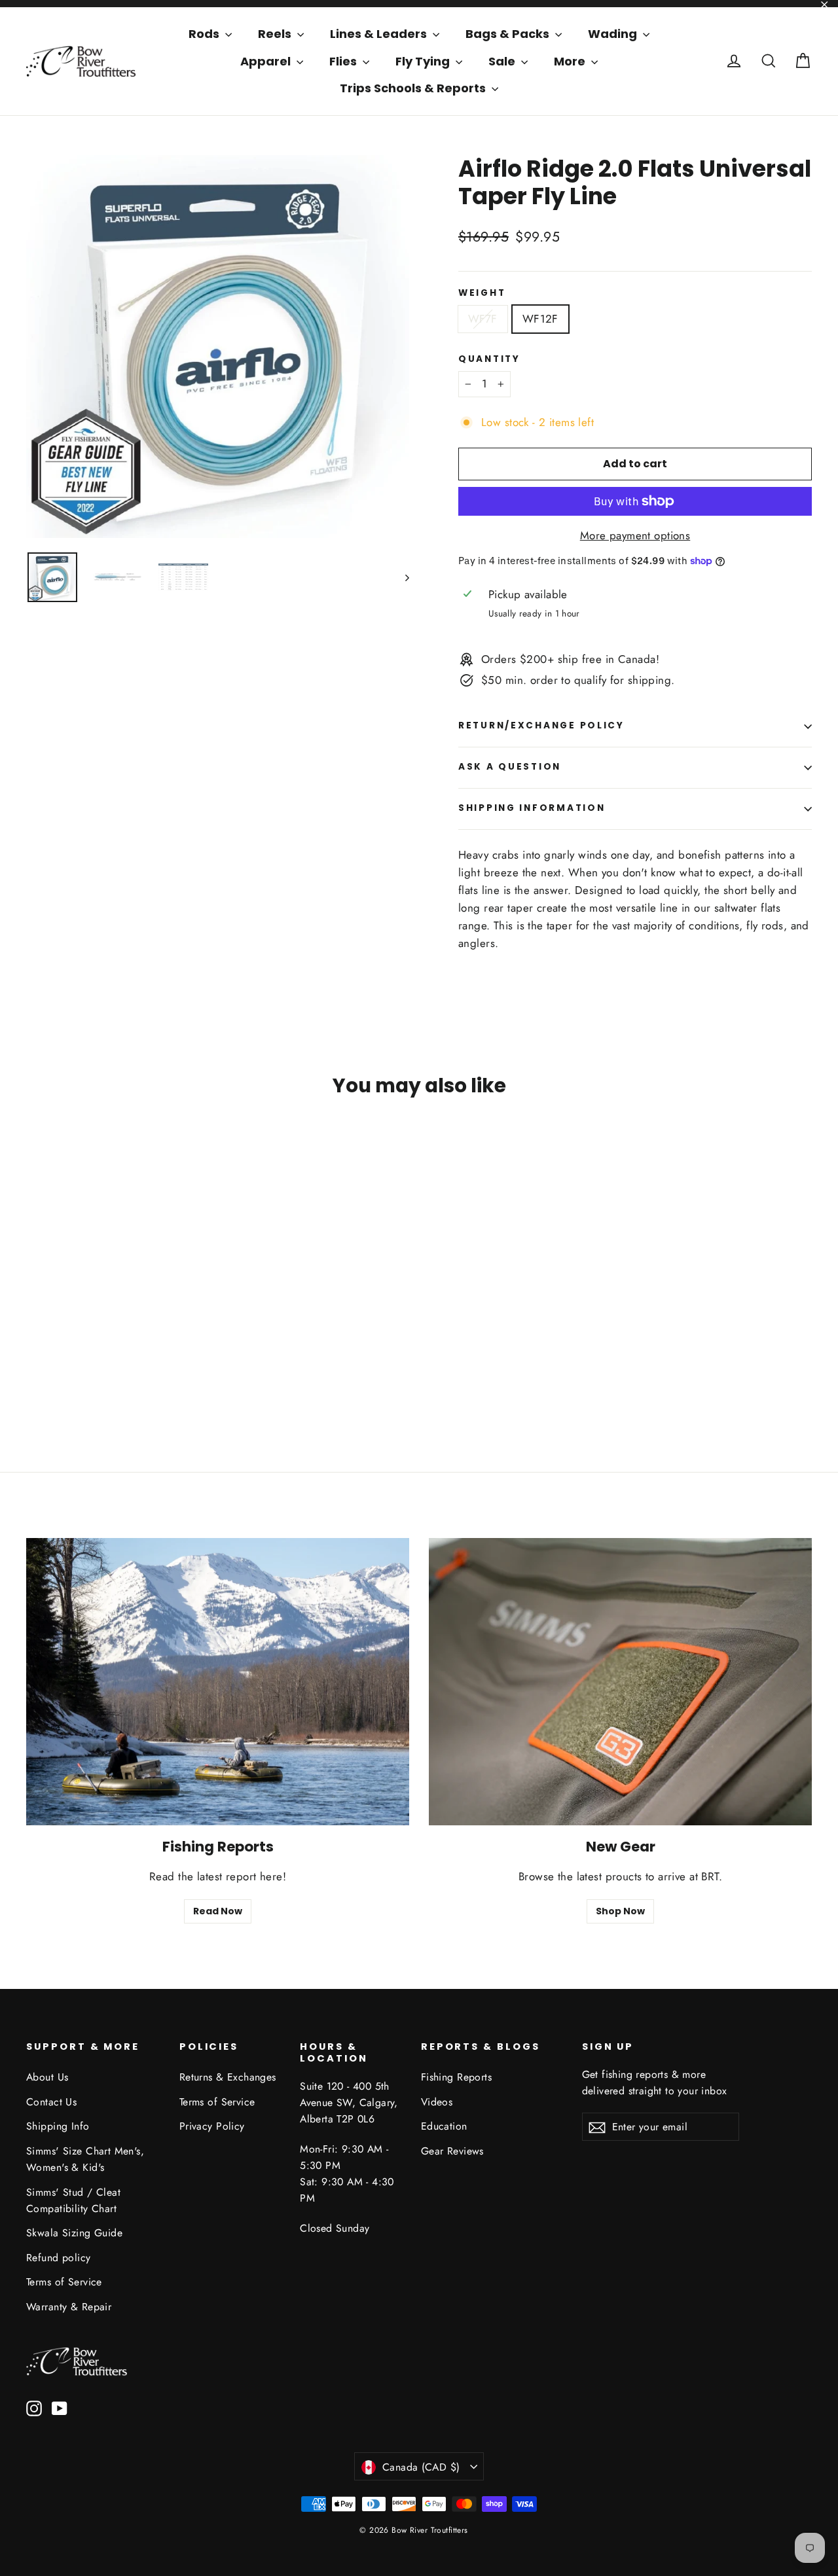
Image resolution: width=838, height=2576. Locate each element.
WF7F (483, 319)
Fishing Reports (456, 2077)
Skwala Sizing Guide (74, 2233)
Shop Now (620, 1911)
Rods (205, 34)
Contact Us (51, 2102)
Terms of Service (64, 2282)
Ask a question (510, 767)
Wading (614, 34)
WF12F (540, 319)
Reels (276, 34)
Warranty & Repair (69, 2307)
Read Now (218, 1911)
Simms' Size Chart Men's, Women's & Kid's (85, 2159)
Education (444, 2126)
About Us (47, 2077)
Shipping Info (58, 2126)
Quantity (489, 359)
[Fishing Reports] (218, 1682)
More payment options (635, 535)
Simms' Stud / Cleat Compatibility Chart (73, 2200)
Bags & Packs (509, 34)
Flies (344, 61)
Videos (437, 2102)
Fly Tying (424, 61)
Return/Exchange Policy (541, 725)
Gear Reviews (452, 2151)
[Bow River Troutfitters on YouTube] (60, 2407)
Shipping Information (532, 808)
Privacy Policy (212, 2126)
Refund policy (59, 2258)
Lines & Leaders (380, 34)
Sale (503, 61)
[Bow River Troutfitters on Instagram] (34, 2407)
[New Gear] (620, 1682)
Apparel (267, 61)
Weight (482, 293)
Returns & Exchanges (228, 2077)
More (571, 61)
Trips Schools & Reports (414, 88)
